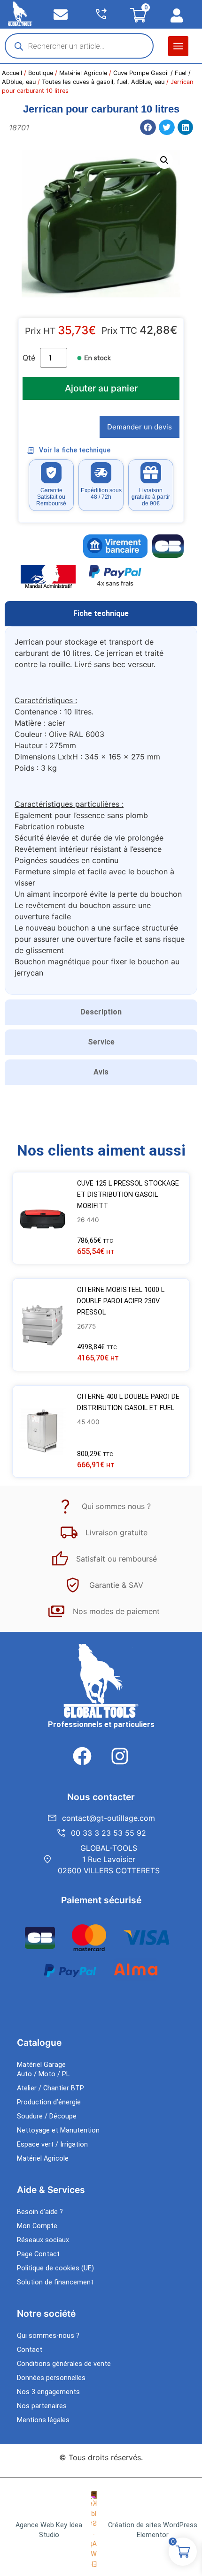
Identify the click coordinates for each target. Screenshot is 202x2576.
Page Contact (38, 2254)
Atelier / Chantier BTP (50, 2088)
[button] (178, 46)
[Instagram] (120, 1756)
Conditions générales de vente (64, 2364)
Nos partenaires (42, 2406)
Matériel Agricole (83, 73)
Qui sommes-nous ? (48, 2336)
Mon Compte (37, 2226)
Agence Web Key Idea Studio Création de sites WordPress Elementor (106, 2530)
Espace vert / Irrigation (52, 2144)
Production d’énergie (49, 2102)
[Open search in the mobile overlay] (79, 46)
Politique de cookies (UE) (55, 2268)
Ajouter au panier (101, 388)
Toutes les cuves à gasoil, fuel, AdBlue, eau (103, 82)
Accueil (12, 73)
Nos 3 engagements (48, 2392)
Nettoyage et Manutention (58, 2130)
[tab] (101, 614)
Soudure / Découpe (47, 2116)
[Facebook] (82, 1756)
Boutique (41, 73)
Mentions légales (43, 2420)
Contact (30, 2350)
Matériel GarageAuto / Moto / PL (43, 2069)
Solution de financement (55, 2282)
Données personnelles (51, 2378)
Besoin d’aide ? (40, 2212)
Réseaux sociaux (43, 2240)
